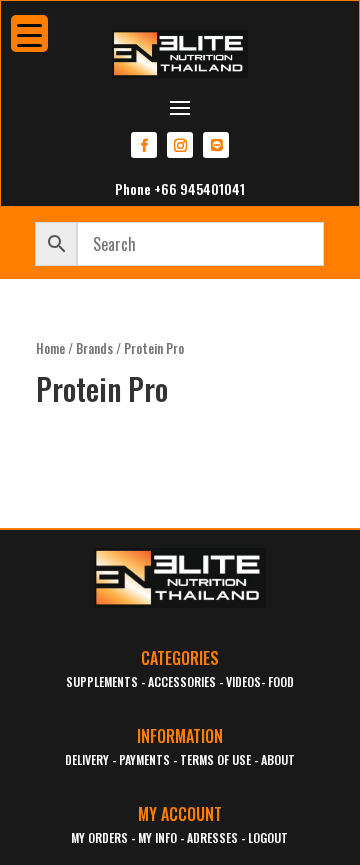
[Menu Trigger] (29, 33)
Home (50, 348)
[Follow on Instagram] (180, 145)
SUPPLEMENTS (102, 681)
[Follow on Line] (216, 145)
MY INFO (157, 837)
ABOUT (278, 759)
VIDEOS (243, 681)
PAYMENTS (144, 759)
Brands (94, 348)
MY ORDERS (99, 837)
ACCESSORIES (182, 681)
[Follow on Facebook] (144, 145)
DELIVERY (87, 759)
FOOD (281, 681)
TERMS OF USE (215, 759)
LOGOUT (268, 837)
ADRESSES (212, 837)
